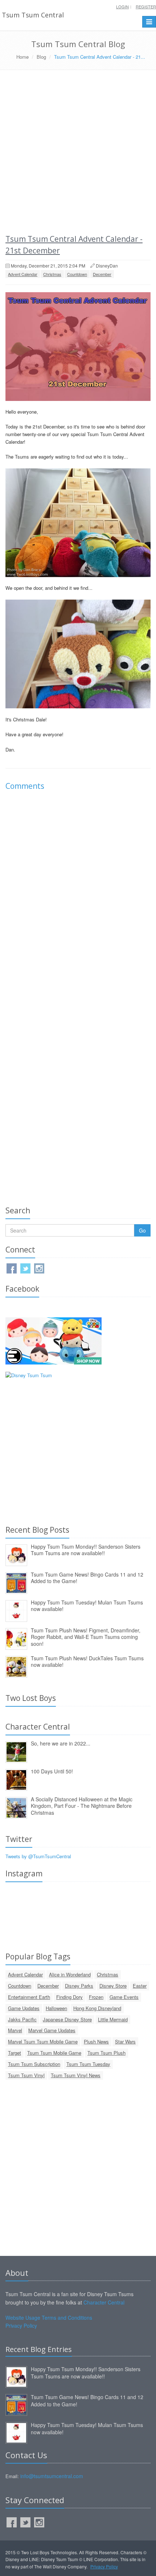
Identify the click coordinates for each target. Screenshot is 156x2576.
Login (122, 7)
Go (142, 1230)
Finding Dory (69, 1997)
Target (15, 2053)
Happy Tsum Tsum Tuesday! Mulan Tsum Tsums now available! (87, 1606)
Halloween (56, 2008)
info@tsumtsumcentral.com (52, 2476)
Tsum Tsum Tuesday (88, 2064)
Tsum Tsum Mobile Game (54, 2053)
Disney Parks (79, 1986)
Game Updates (24, 2008)
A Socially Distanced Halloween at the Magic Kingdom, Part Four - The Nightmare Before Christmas (82, 1806)
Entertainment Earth (29, 1997)
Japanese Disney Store (67, 2019)
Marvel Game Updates (52, 2030)
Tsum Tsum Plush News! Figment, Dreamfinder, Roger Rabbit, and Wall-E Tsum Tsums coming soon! (86, 1637)
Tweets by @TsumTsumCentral (38, 1856)
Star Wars (125, 2041)
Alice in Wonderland (70, 1974)
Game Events (124, 1997)
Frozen (96, 1997)
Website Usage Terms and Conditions (49, 2318)
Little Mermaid (113, 2019)
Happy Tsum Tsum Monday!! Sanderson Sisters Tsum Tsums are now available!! (86, 1550)
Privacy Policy (21, 2326)
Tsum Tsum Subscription (34, 2064)
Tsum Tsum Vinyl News (76, 2075)
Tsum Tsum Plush (106, 2053)
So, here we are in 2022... (61, 1743)
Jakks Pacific (22, 2019)
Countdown (77, 274)
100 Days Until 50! (52, 1771)
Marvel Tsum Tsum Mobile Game (43, 2041)
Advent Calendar (23, 274)
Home (22, 57)
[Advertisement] (78, 152)
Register (146, 7)
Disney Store (113, 1986)
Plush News (96, 2041)
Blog (41, 57)
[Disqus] (78, 898)
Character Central (104, 2302)
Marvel (15, 2030)
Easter (140, 1986)
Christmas (52, 274)
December (102, 274)
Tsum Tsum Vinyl (26, 2075)
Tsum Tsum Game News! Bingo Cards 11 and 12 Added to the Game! (87, 1578)
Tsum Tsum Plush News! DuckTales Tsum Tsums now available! (87, 1662)
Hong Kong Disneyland (97, 2008)
